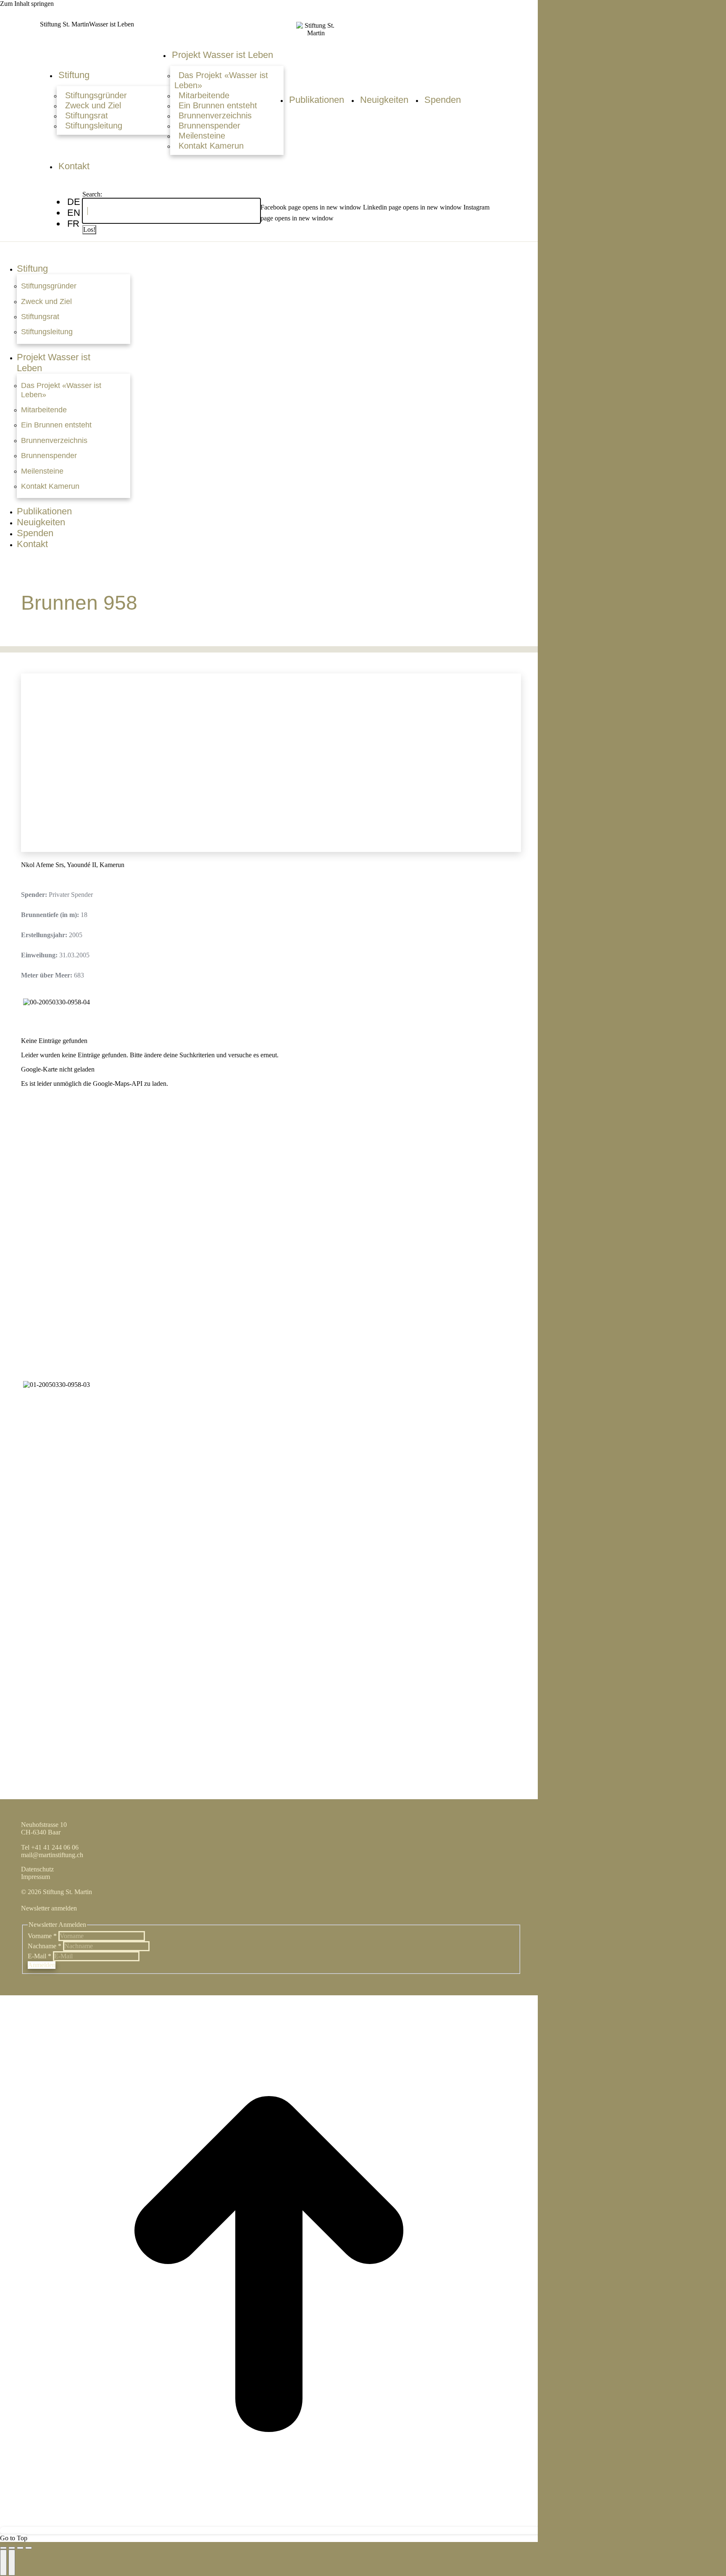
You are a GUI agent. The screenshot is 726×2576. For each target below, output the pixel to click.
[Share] (12, 2548)
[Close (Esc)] (3, 2548)
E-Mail (39, 1956)
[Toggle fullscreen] (20, 2548)
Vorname (42, 1936)
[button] (272, 252)
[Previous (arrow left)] (3, 2563)
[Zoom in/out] (29, 2548)
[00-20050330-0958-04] (57, 1002)
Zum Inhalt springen (27, 4)
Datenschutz (37, 1869)
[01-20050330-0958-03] (57, 1385)
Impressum (36, 1877)
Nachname (45, 1946)
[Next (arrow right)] (12, 2563)
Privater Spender (71, 895)
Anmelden (42, 1965)
